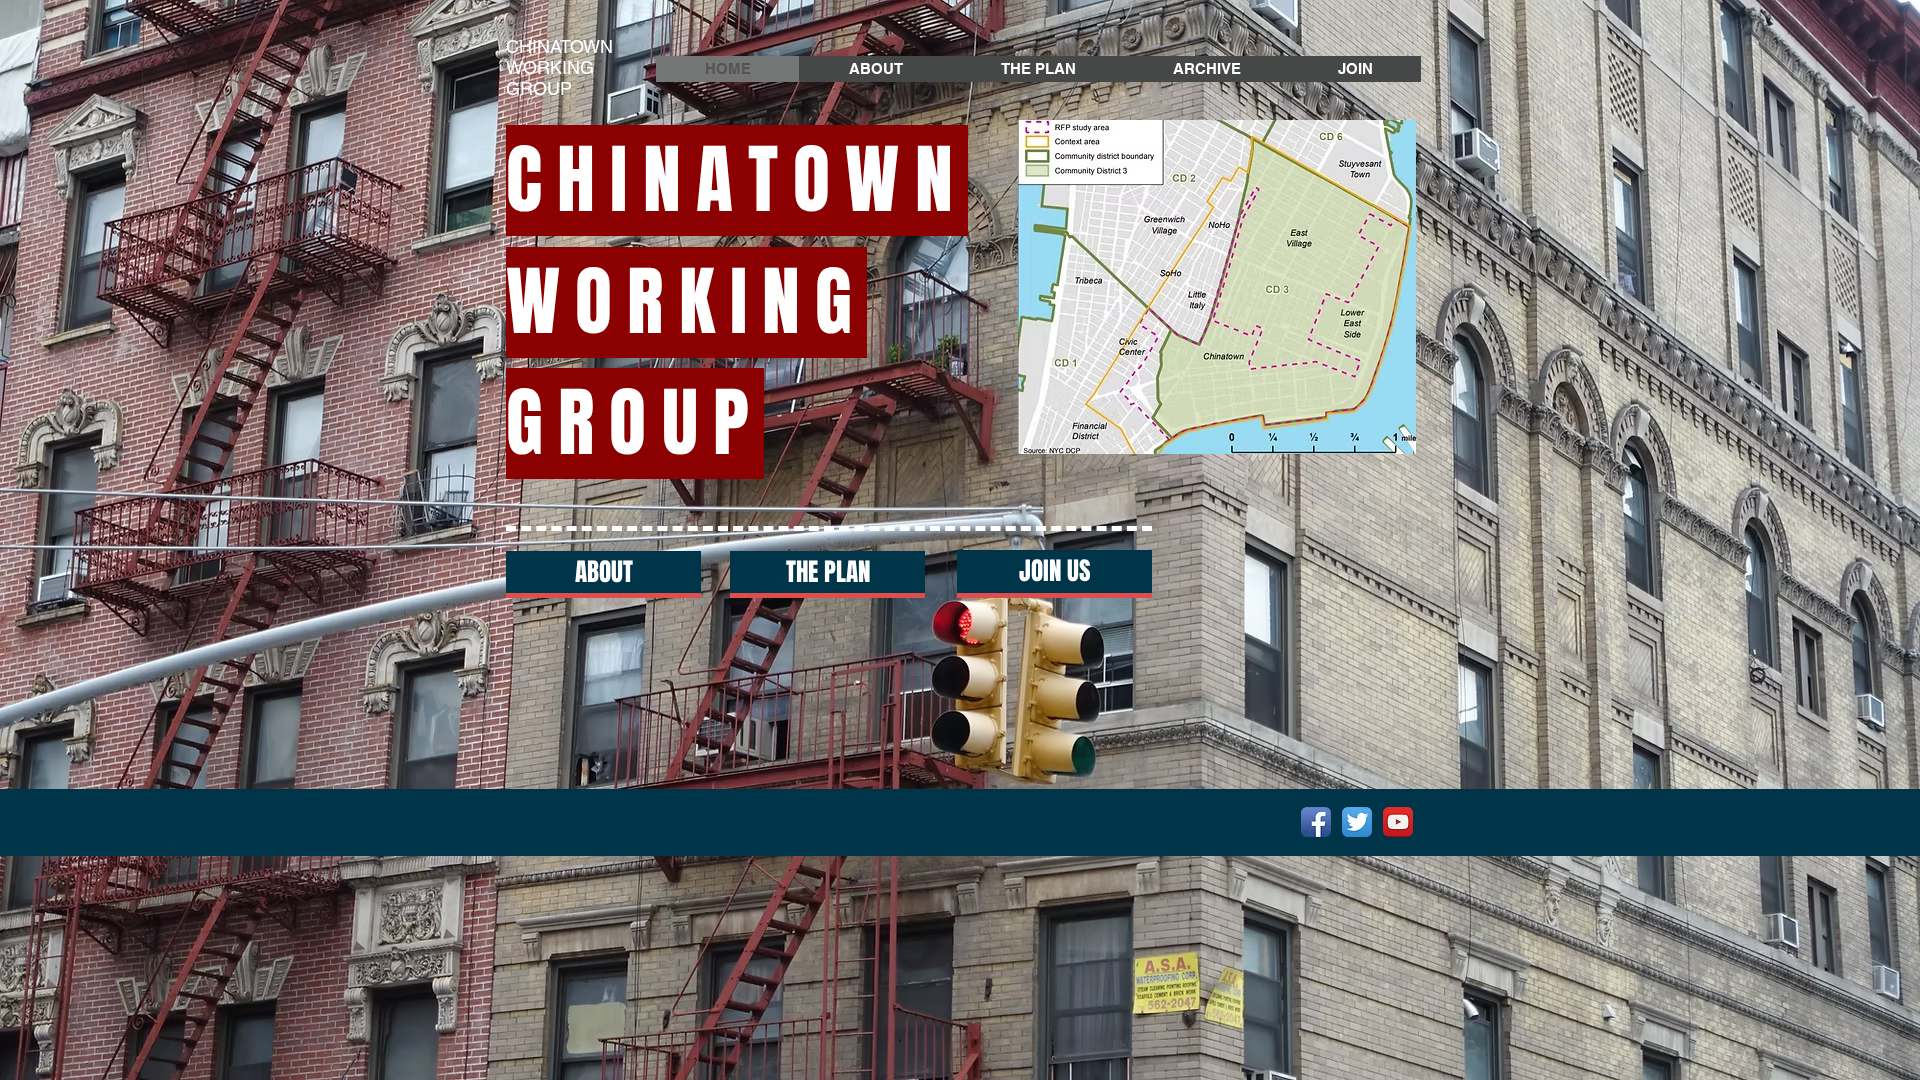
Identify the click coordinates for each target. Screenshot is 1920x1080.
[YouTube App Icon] (1398, 822)
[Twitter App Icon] (1357, 822)
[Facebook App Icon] (1316, 822)
